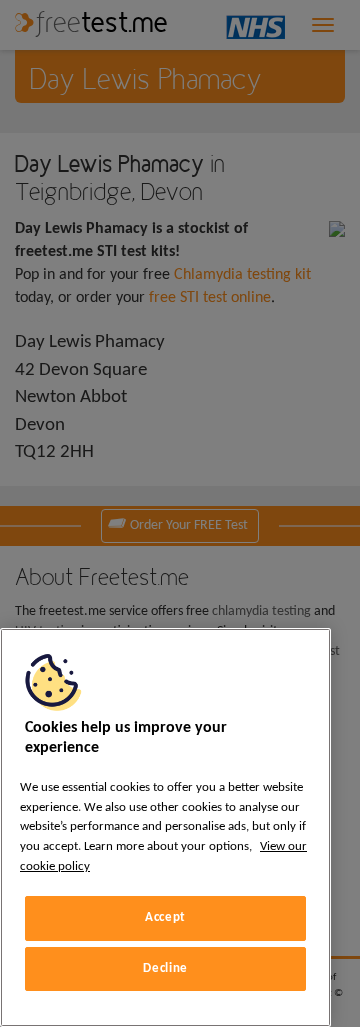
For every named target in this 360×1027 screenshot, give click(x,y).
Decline (165, 968)
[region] (165, 827)
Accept (165, 917)
